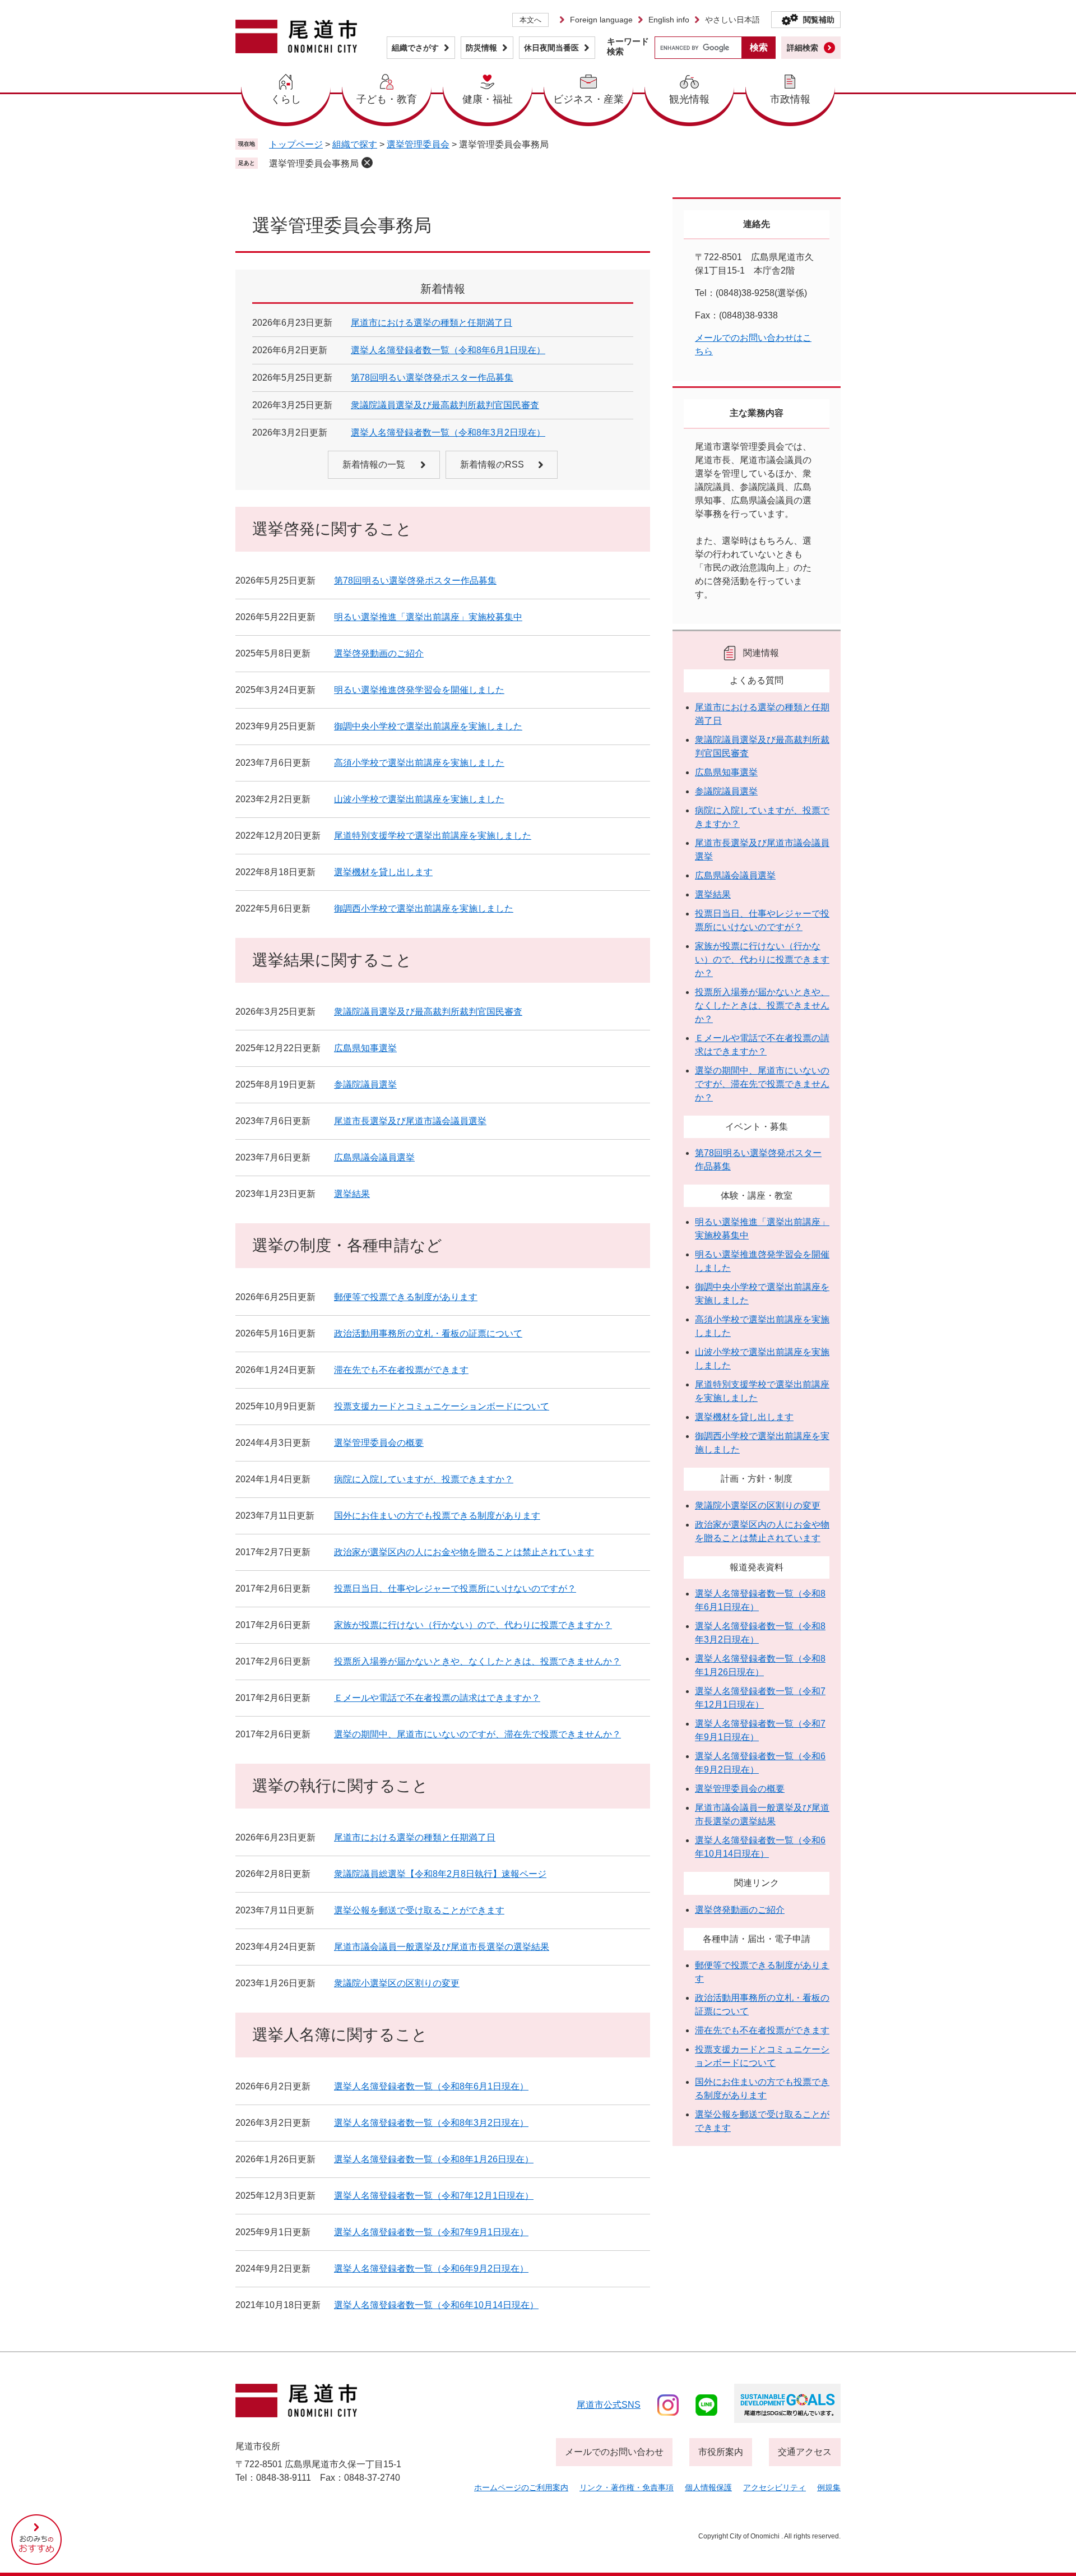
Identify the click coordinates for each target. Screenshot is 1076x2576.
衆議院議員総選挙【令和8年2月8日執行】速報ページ (440, 1874)
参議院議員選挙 (365, 1084)
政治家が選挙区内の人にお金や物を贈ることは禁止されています (464, 1552)
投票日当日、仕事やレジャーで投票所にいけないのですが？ (455, 1588)
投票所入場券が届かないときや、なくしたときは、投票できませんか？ (477, 1661)
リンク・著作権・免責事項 (627, 2487)
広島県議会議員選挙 (374, 1157)
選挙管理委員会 (418, 144)
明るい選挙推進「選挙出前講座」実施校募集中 (428, 617)
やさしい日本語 (732, 20)
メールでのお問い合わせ (614, 2452)
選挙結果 (352, 1194)
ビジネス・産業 (588, 99)
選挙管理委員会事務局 (314, 163)
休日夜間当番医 (551, 48)
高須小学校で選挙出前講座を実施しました (419, 763)
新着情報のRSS (492, 464)
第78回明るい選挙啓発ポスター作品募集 (432, 378)
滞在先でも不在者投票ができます (401, 1370)
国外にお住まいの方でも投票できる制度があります (437, 1516)
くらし (286, 99)
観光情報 (689, 99)
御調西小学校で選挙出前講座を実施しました (424, 908)
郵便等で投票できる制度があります (406, 1297)
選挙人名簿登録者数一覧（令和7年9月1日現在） (431, 2232)
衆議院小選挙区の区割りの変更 (397, 1983)
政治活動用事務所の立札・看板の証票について (428, 1333)
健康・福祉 (488, 99)
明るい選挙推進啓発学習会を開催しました (419, 690)
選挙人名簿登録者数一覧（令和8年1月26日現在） (434, 2159)
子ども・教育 (387, 99)
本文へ (530, 20)
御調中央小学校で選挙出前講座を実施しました (428, 726)
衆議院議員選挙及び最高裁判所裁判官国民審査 (445, 405)
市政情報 (790, 99)
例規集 (829, 2487)
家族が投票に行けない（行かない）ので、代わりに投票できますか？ (473, 1625)
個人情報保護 (708, 2487)
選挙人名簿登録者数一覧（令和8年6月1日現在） (448, 350)
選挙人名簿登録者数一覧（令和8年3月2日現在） (448, 433)
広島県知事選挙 (365, 1048)
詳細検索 (803, 48)
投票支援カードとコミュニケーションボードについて (442, 1406)
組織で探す (355, 144)
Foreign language (601, 20)
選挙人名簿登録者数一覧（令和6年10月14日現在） (436, 2305)
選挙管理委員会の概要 (379, 1443)
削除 (367, 163)
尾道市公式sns (609, 2405)
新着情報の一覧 (374, 464)
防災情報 (481, 48)
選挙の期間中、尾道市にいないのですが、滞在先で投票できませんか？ (477, 1734)
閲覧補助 (819, 20)
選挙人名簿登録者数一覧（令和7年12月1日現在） (434, 2196)
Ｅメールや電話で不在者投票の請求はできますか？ (437, 1698)
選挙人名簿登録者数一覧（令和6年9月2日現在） (431, 2269)
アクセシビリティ (774, 2487)
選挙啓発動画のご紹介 (379, 653)
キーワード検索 (628, 46)
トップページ (296, 144)
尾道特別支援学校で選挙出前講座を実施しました (433, 836)
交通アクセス (805, 2452)
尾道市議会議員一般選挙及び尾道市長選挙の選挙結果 (442, 1947)
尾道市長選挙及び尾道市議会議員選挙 (410, 1121)
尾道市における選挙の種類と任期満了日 (432, 323)
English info (669, 20)
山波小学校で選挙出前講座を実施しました (419, 799)
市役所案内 (721, 2452)
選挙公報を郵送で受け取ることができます (419, 1910)
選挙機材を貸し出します (383, 872)
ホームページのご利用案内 (521, 2487)
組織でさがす (415, 48)
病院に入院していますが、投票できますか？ (424, 1479)
